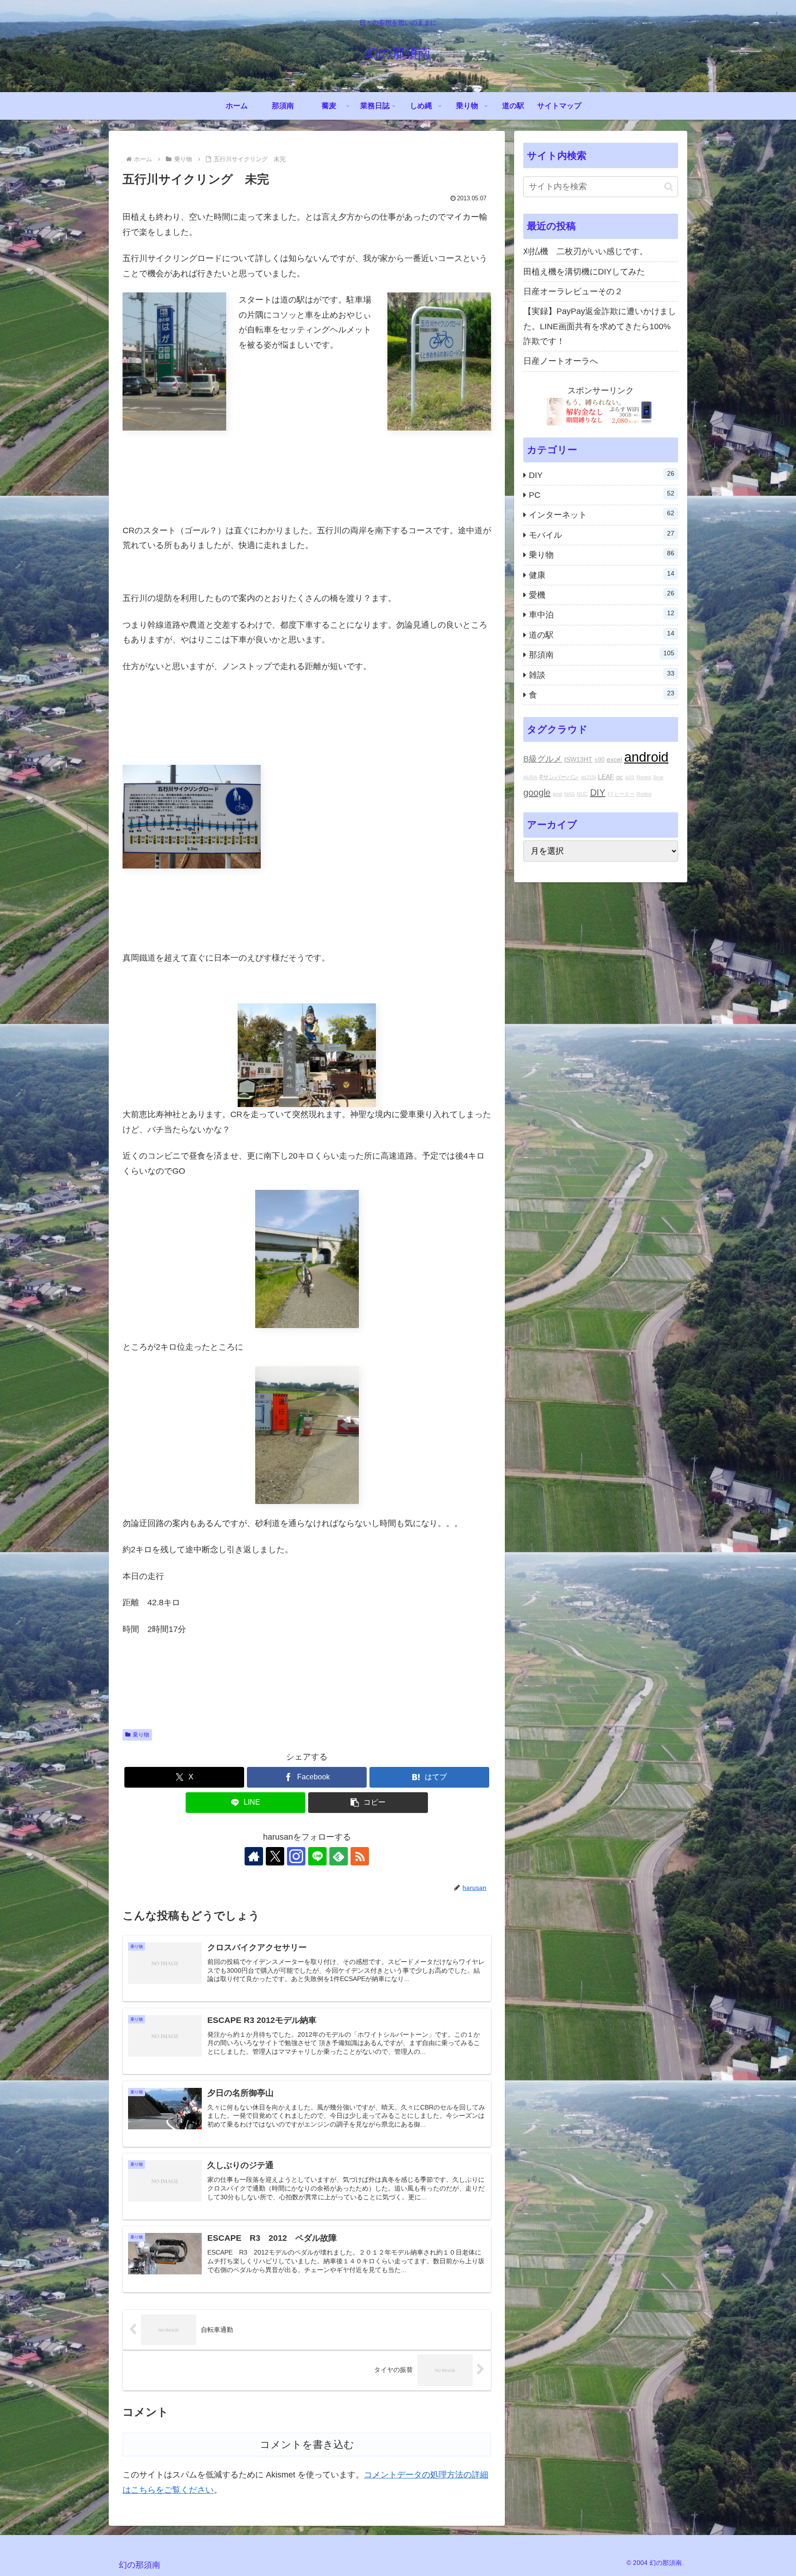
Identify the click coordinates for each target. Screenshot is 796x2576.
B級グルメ (543, 759)
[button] (368, 1803)
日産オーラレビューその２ (573, 291)
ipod (557, 794)
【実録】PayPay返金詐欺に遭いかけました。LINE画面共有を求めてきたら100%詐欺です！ (600, 326)
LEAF (606, 777)
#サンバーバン (559, 777)
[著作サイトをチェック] (254, 1856)
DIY (598, 793)
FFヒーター (621, 794)
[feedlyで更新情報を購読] (339, 1856)
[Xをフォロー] (275, 1856)
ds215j (588, 777)
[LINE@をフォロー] (317, 1856)
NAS (569, 794)
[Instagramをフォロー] (296, 1856)
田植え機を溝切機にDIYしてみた (584, 272)
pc (620, 777)
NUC (582, 794)
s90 (600, 760)
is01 (630, 777)
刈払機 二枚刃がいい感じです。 (585, 251)
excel (614, 759)
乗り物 (141, 1735)
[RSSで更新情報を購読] (360, 1856)
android (646, 757)
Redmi (644, 777)
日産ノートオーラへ (561, 361)
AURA (530, 777)
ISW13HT (578, 759)
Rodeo (644, 794)
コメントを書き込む (307, 2445)
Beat (658, 777)
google (537, 793)
